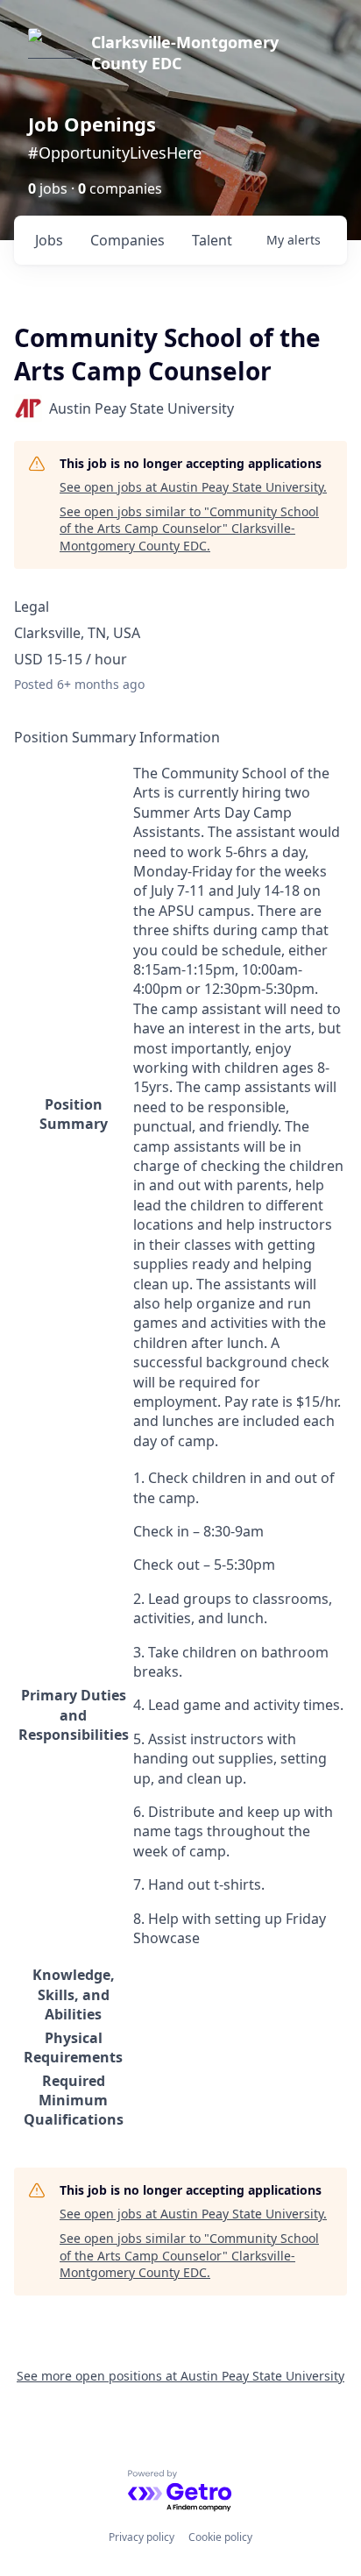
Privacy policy (142, 2537)
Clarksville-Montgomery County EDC (185, 53)
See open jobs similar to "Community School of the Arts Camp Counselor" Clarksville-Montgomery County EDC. (189, 529)
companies (127, 240)
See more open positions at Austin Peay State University (180, 2376)
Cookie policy (220, 2537)
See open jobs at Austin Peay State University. (193, 487)
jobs (49, 240)
